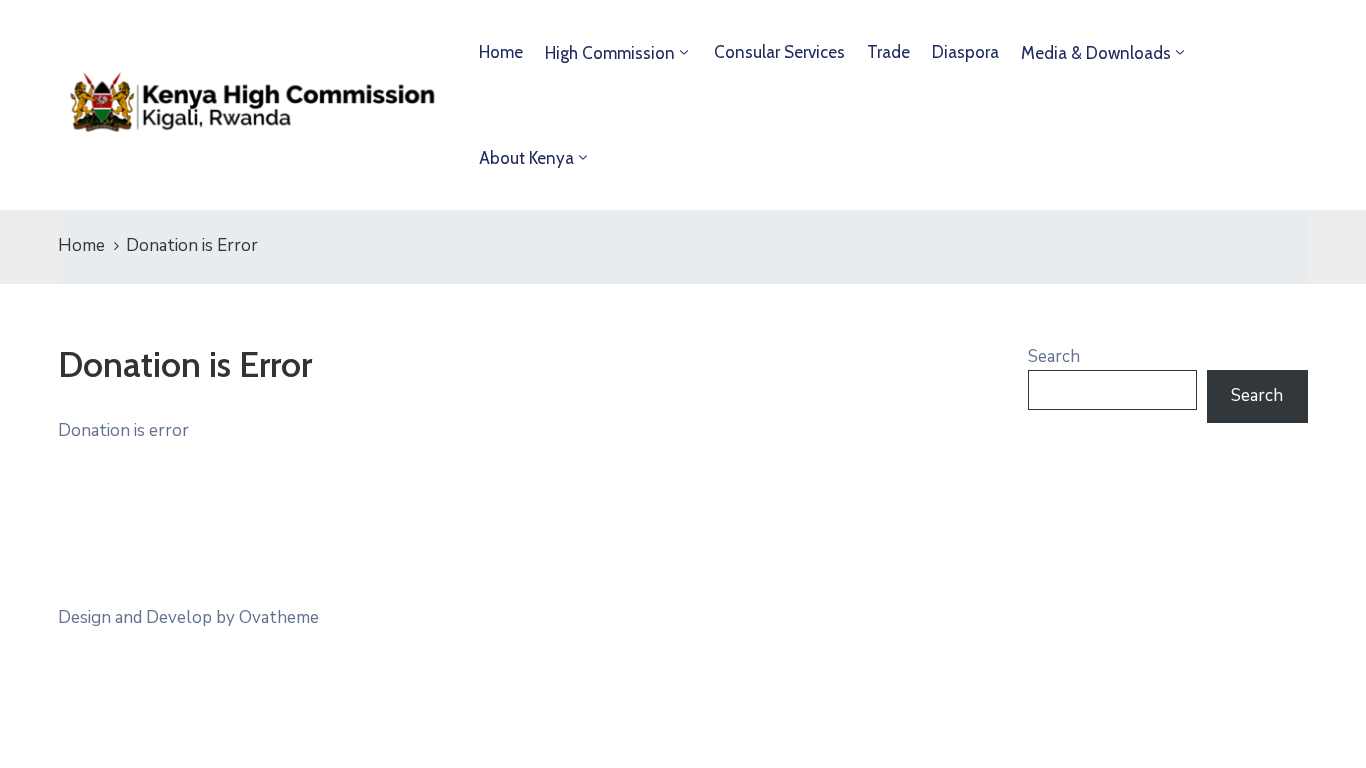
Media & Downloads (1096, 53)
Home (501, 52)
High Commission (610, 53)
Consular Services (779, 52)
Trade (888, 52)
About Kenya (526, 158)
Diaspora (965, 52)
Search (1054, 356)
